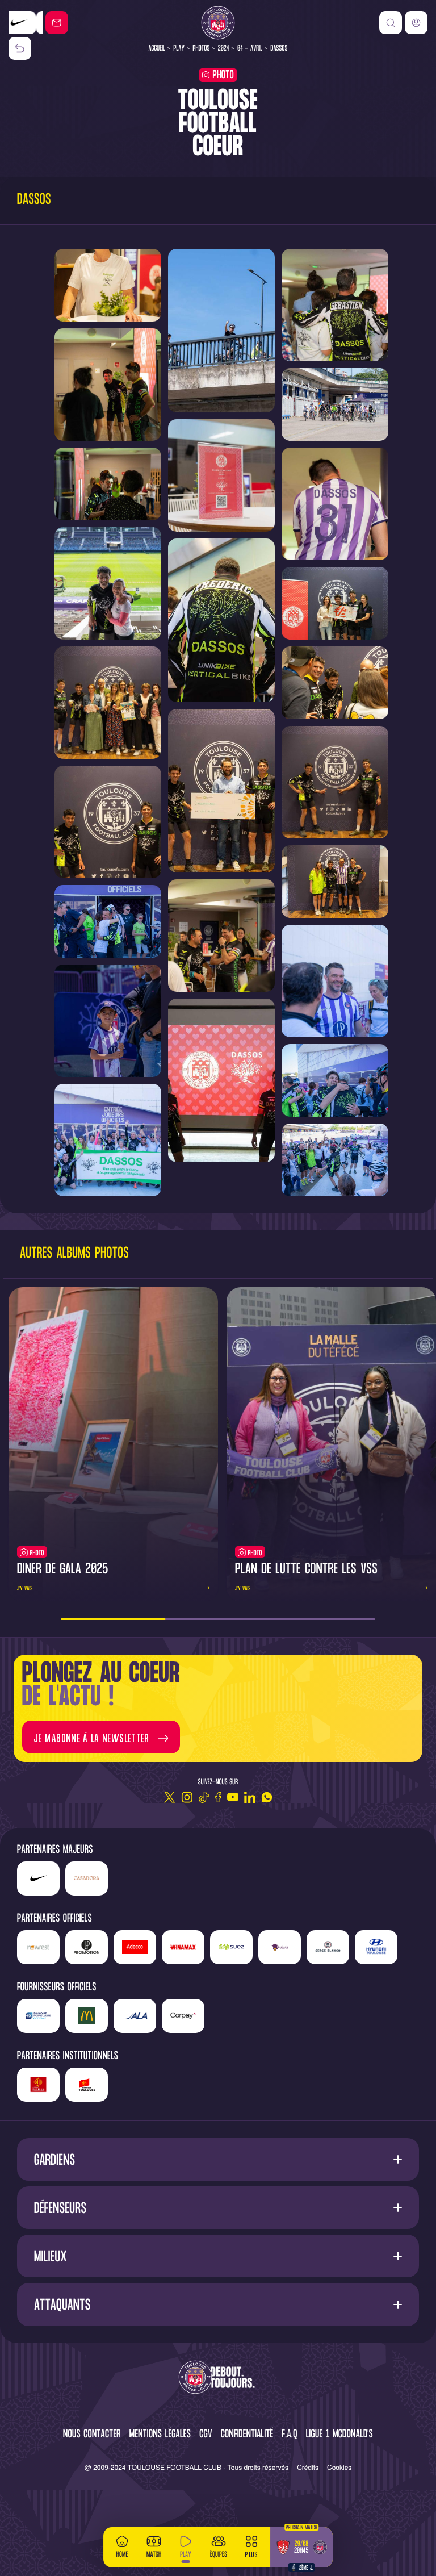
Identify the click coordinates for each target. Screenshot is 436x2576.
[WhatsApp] (267, 1797)
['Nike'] (38, 1878)
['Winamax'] (183, 1947)
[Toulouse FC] (218, 23)
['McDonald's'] (87, 2016)
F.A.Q (289, 2435)
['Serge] (328, 1947)
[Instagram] (187, 1797)
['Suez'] (231, 1947)
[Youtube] (233, 1797)
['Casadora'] (26, 23)
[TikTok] (204, 1797)
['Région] (38, 2085)
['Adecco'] (135, 1947)
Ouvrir (218, 2159)
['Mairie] (87, 2085)
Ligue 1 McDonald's (339, 2435)
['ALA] (135, 2016)
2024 (224, 49)
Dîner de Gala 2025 (63, 1570)
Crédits (308, 2467)
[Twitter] (170, 1797)
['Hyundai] (376, 1947)
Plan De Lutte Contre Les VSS (306, 1570)
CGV (206, 2435)
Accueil (157, 49)
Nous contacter (92, 2435)
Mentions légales (160, 2435)
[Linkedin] (250, 1797)
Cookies (339, 2467)
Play (179, 49)
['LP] (87, 1947)
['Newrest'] (38, 1947)
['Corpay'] (183, 2016)
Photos (202, 49)
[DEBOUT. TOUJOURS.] (218, 2378)
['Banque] (38, 2016)
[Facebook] (218, 1797)
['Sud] (280, 1947)
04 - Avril (250, 49)
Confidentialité (247, 2435)
